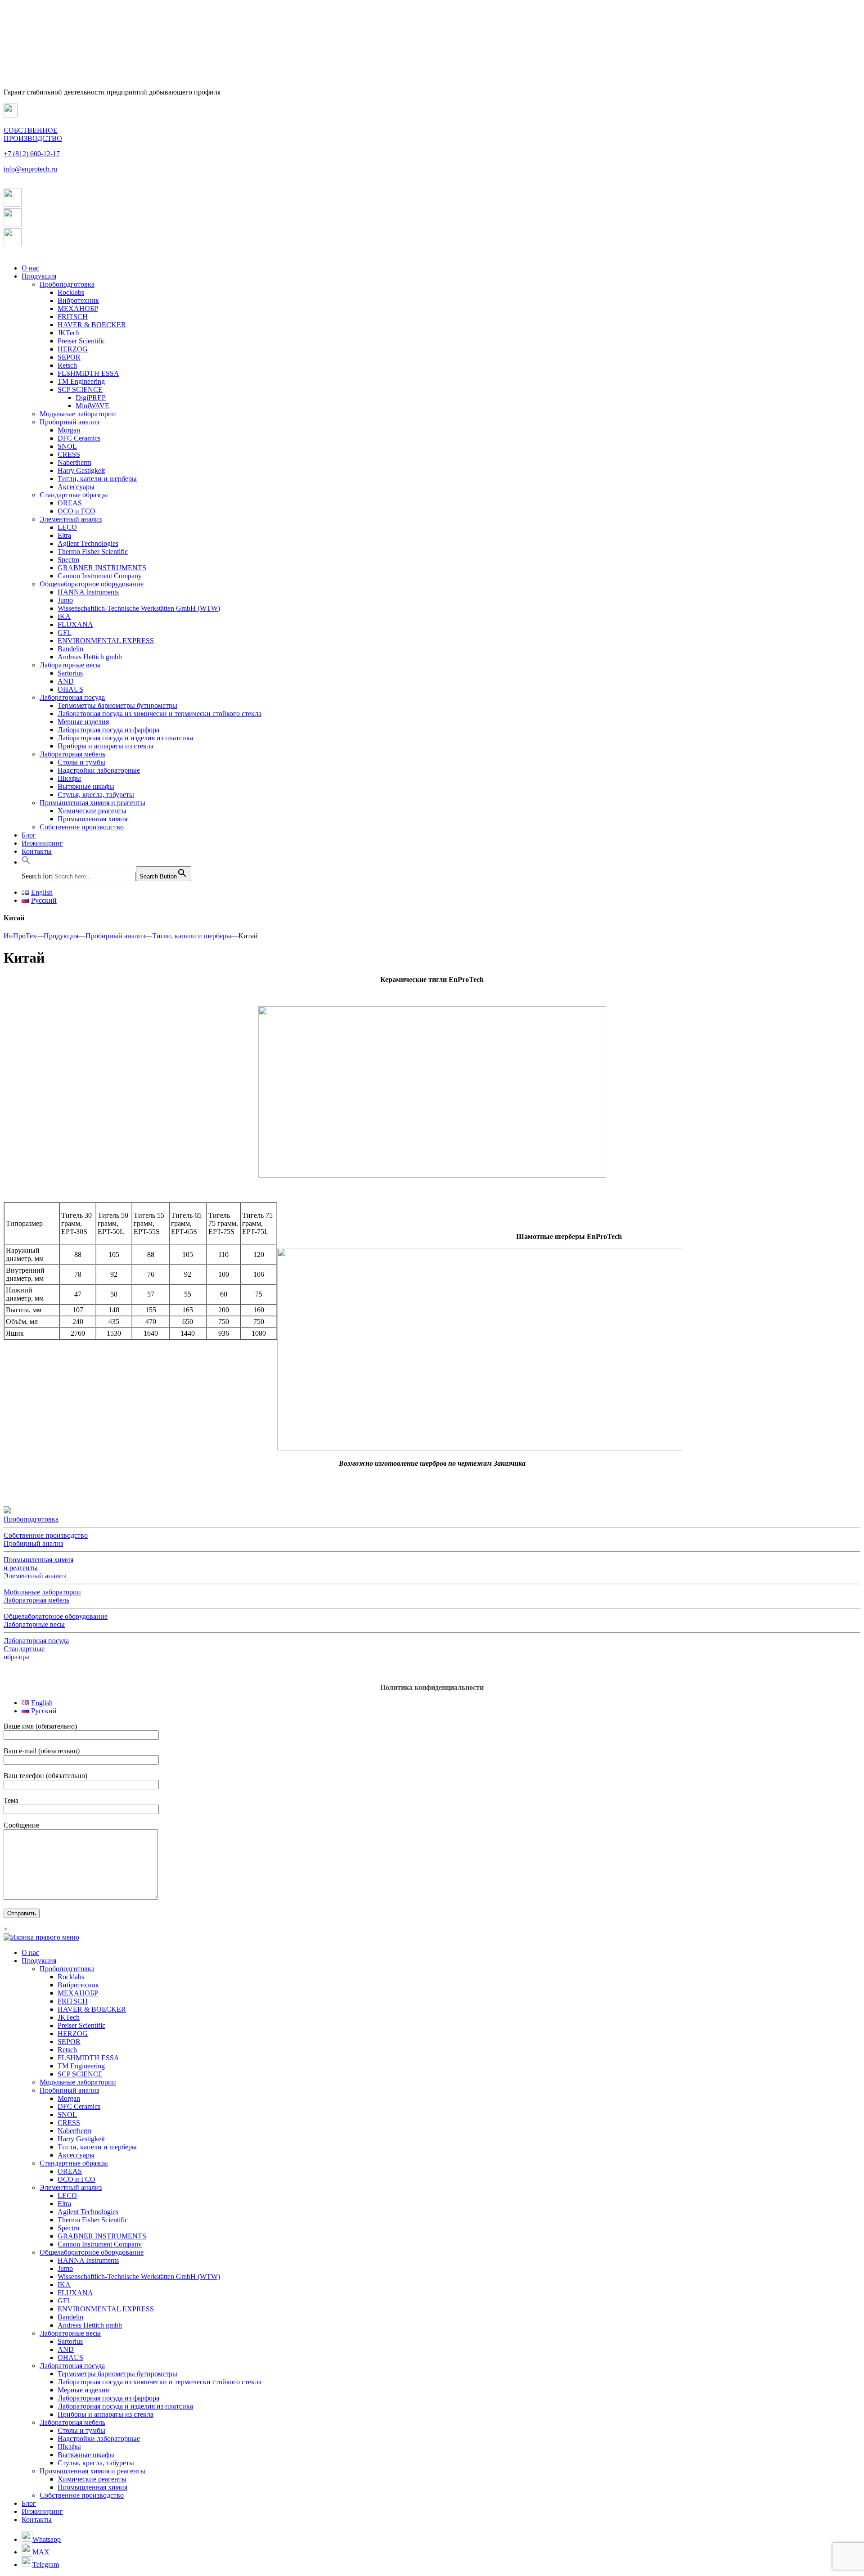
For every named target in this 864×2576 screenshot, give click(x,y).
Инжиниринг (42, 843)
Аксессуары (76, 487)
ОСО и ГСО (76, 511)
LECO (67, 527)
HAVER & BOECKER (92, 325)
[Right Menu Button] (41, 1937)
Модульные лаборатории (78, 414)
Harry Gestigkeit (81, 471)
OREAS (70, 503)
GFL (65, 633)
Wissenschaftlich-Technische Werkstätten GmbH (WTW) (139, 608)
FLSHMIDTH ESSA (88, 373)
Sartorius (70, 673)
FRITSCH (73, 317)
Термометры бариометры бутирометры (117, 705)
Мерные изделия (83, 722)
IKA (64, 616)
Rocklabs (71, 292)
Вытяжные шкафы (86, 786)
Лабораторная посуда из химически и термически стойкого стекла (160, 714)
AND (66, 681)
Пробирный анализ (69, 422)
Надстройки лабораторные (99, 770)
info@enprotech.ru (30, 169)
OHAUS (70, 689)
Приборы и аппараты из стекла (106, 746)
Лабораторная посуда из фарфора (108, 730)
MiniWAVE (92, 406)
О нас (30, 268)
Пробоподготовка (67, 284)
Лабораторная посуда (72, 697)
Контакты (37, 851)
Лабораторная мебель (72, 754)
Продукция (39, 276)
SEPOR (69, 357)
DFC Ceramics (79, 438)
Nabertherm (74, 462)
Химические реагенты (92, 811)
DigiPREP (91, 398)
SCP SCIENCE (80, 390)
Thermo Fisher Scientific (93, 552)
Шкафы (69, 778)
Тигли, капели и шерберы (97, 479)
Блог (29, 835)
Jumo (65, 600)
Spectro (68, 560)
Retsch (67, 365)
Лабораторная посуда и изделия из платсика (125, 738)
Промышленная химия (92, 819)
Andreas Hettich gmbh (90, 657)
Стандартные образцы (74, 495)
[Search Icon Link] (26, 862)
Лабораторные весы (70, 665)
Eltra (64, 535)
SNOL (67, 446)
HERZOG (73, 349)
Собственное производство (82, 827)
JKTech (69, 333)
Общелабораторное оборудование (92, 584)
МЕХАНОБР (78, 308)
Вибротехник (78, 300)
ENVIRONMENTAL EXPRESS (106, 641)
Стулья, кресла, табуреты (96, 795)
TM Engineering (81, 381)
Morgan (69, 430)
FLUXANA (75, 624)
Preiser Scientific (81, 341)
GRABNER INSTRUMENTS (102, 568)
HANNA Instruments (88, 592)
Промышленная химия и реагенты (92, 803)
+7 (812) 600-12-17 (32, 154)
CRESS (69, 454)
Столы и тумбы (81, 762)
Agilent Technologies (88, 543)
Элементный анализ (71, 519)
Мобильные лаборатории (42, 1592)
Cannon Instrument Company (100, 576)
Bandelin (70, 649)
